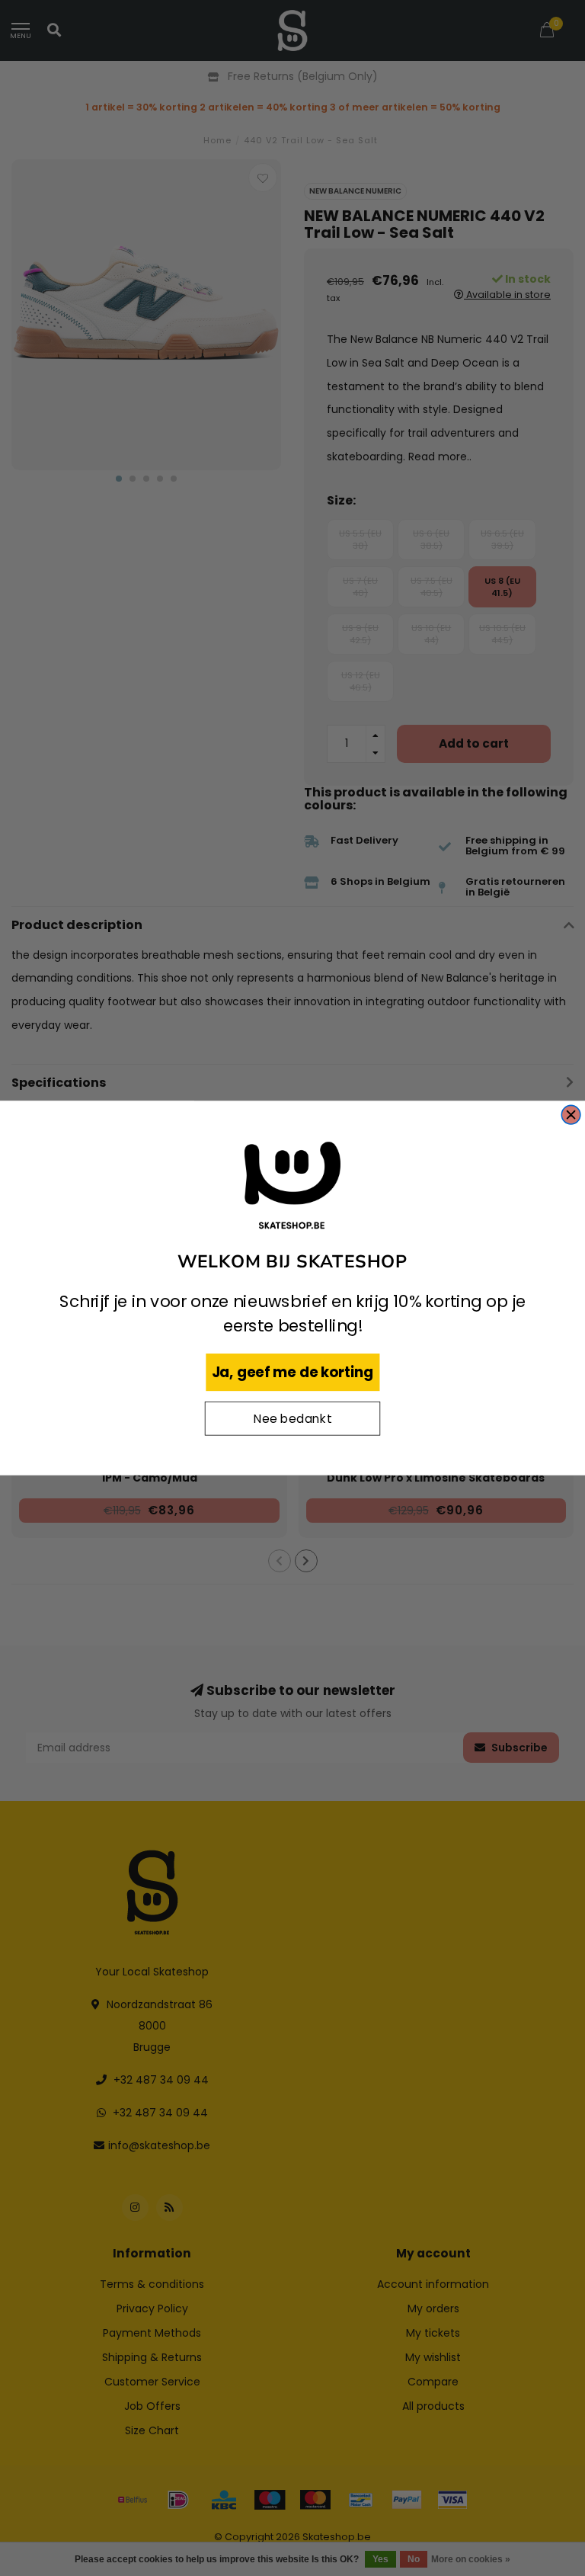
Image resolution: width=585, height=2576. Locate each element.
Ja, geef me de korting (293, 1372)
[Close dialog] (571, 1115)
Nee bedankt (292, 1419)
